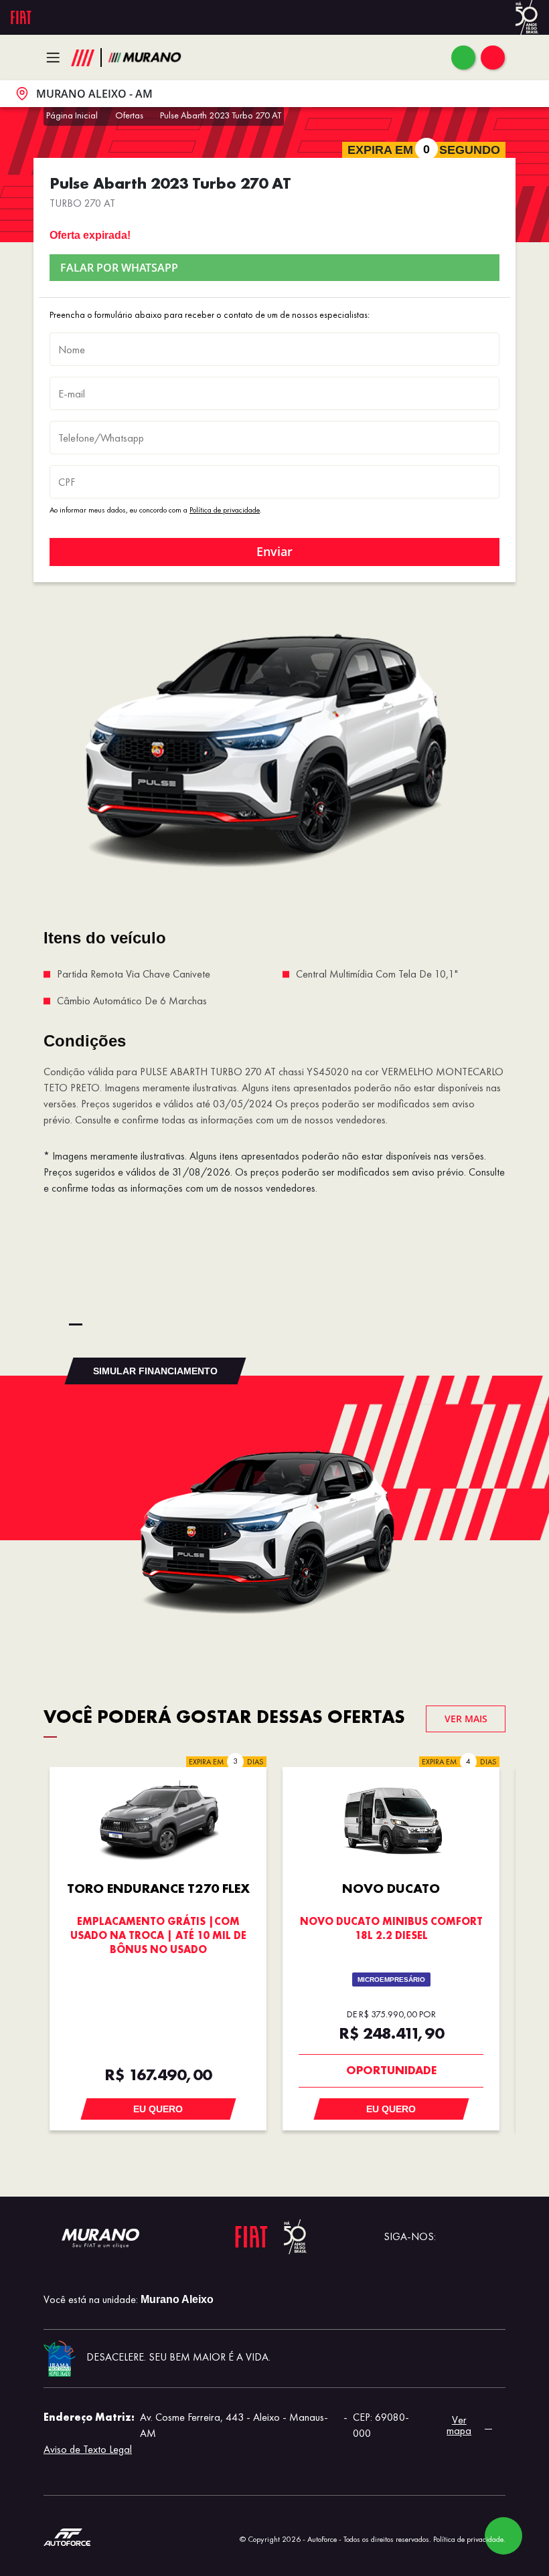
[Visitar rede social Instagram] (495, 2237)
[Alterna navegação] (57, 58)
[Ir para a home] (145, 58)
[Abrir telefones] (493, 58)
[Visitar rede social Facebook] (473, 2237)
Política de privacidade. (469, 2539)
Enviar (274, 551)
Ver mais (466, 1719)
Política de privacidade (225, 510)
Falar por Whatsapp (119, 268)
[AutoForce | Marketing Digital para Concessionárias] (67, 2536)
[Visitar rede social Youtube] (452, 2237)
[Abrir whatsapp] (463, 58)
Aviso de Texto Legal (88, 2449)
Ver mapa (459, 2425)
